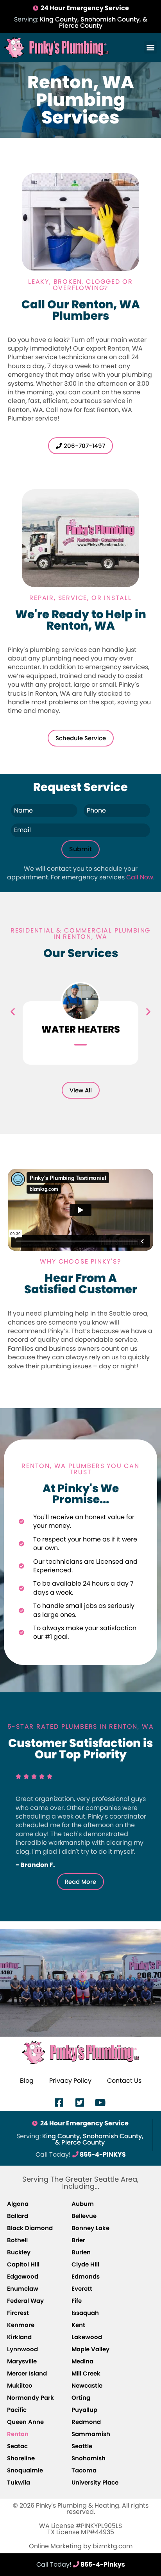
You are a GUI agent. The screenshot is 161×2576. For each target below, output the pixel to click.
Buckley (19, 2252)
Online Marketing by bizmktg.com (81, 2546)
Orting (81, 2398)
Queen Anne (25, 2422)
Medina (82, 2361)
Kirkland (19, 2337)
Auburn (83, 2204)
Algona (18, 2204)
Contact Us (124, 2081)
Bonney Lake (90, 2228)
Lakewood (87, 2337)
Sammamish (91, 2434)
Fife (77, 2301)
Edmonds (86, 2276)
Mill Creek (86, 2373)
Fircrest (18, 2313)
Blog (27, 2081)
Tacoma (84, 2470)
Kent (78, 2325)
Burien (81, 2252)
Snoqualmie (25, 2470)
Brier (78, 2240)
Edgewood (23, 2276)
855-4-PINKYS (81, 2154)
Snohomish (89, 2458)
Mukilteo (20, 2385)
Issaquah (85, 2313)
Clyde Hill (85, 2264)
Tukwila (19, 2482)
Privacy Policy (70, 2081)
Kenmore (21, 2325)
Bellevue (84, 2216)
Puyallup (84, 2410)
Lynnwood (22, 2349)
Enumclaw (23, 2289)
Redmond (86, 2422)
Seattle (82, 2446)
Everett (82, 2289)
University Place (95, 2482)
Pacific (17, 2410)
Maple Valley (90, 2349)
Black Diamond (30, 2228)
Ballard (18, 2216)
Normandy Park (30, 2398)
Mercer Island (27, 2373)
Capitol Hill (23, 2264)
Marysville (22, 2361)
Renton (18, 2434)
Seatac (17, 2446)
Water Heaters (81, 1029)
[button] (151, 47)
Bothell (17, 2240)
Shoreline (21, 2458)
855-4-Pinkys (81, 2564)
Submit (80, 849)
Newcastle (87, 2385)
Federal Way (25, 2301)
